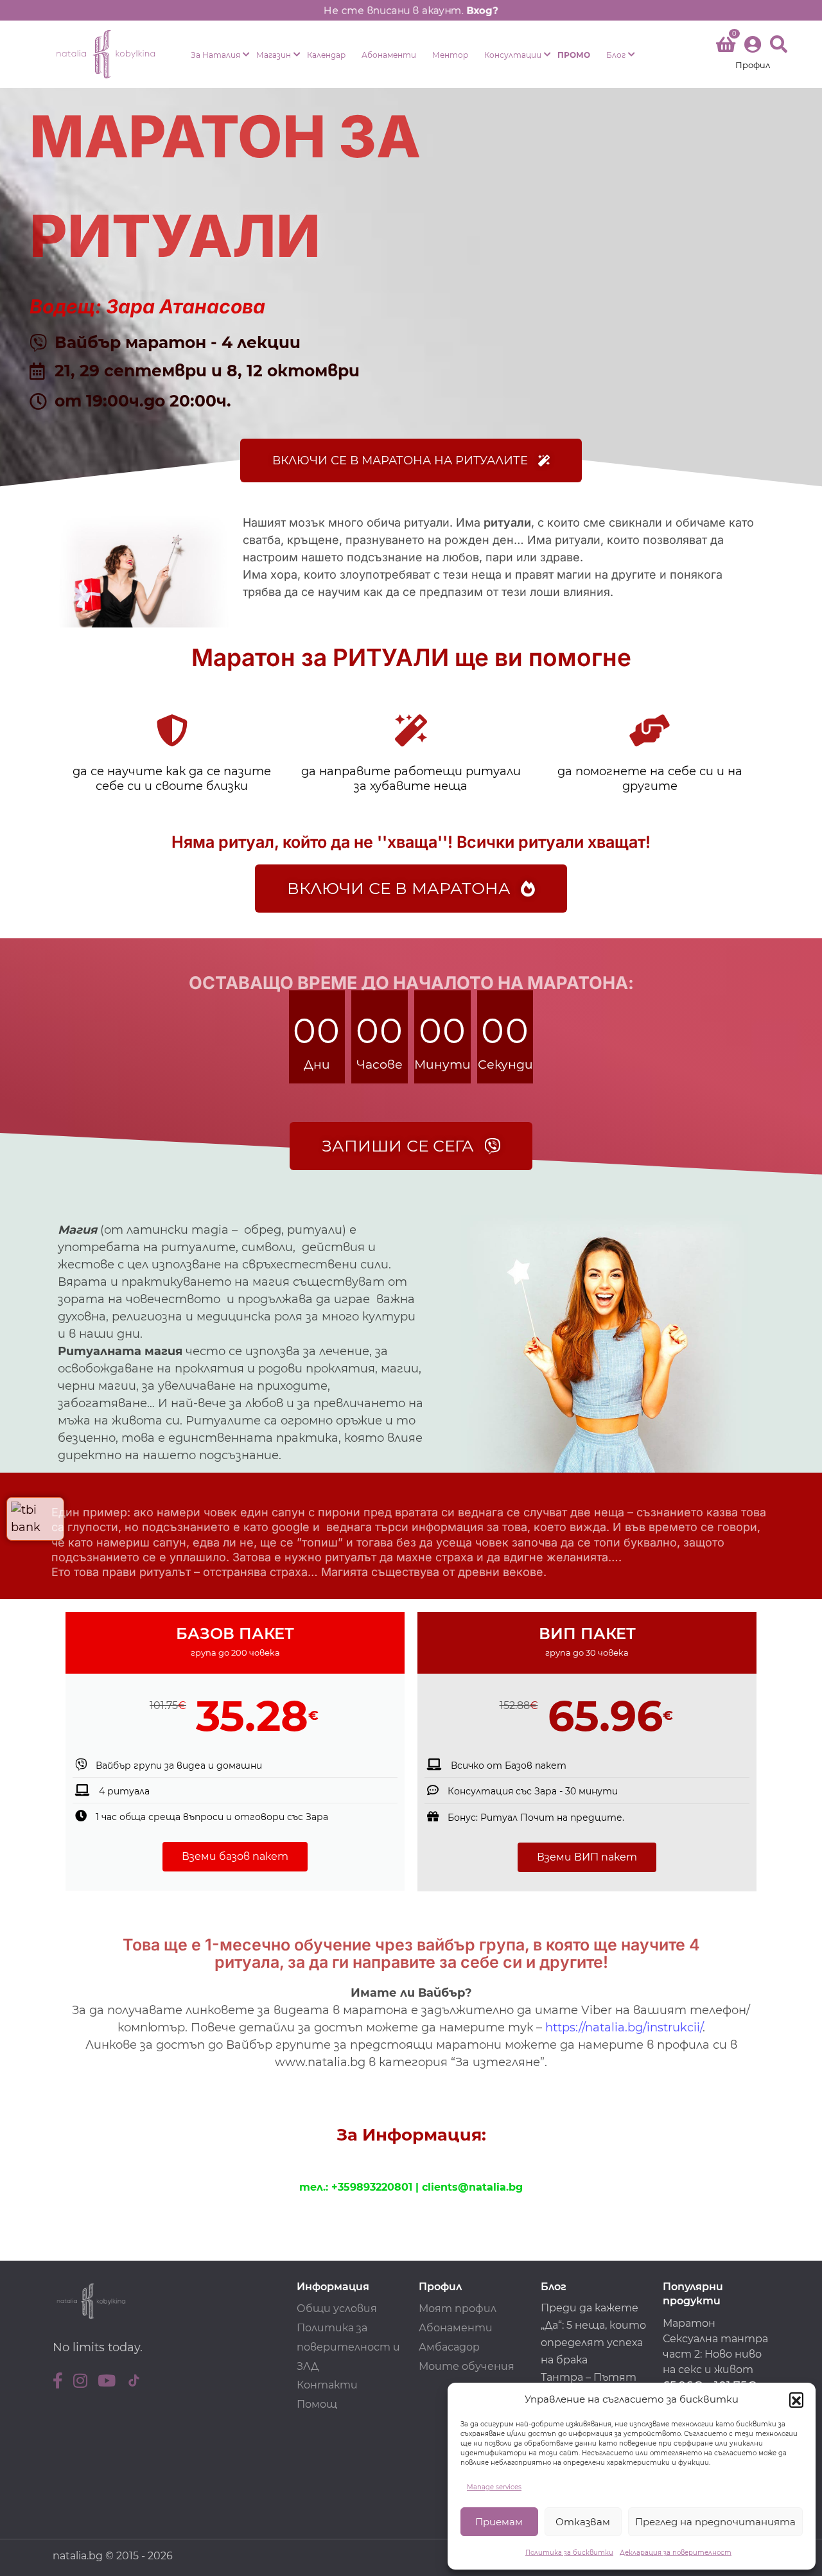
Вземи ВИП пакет (587, 1857)
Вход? (482, 10)
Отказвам (583, 2522)
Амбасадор (449, 2347)
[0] (726, 47)
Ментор (450, 55)
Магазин (274, 55)
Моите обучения (467, 2366)
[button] (796, 2399)
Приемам (499, 2522)
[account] (753, 54)
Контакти (327, 2385)
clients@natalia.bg (472, 2187)
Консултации (513, 55)
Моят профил (458, 2309)
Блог (616, 55)
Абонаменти (389, 55)
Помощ (317, 2404)
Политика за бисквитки (569, 2553)
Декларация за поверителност (676, 2553)
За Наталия (215, 55)
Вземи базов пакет (235, 1856)
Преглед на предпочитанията (715, 2522)
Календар (326, 55)
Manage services (494, 2487)
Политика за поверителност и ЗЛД (348, 2347)
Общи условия (337, 2309)
